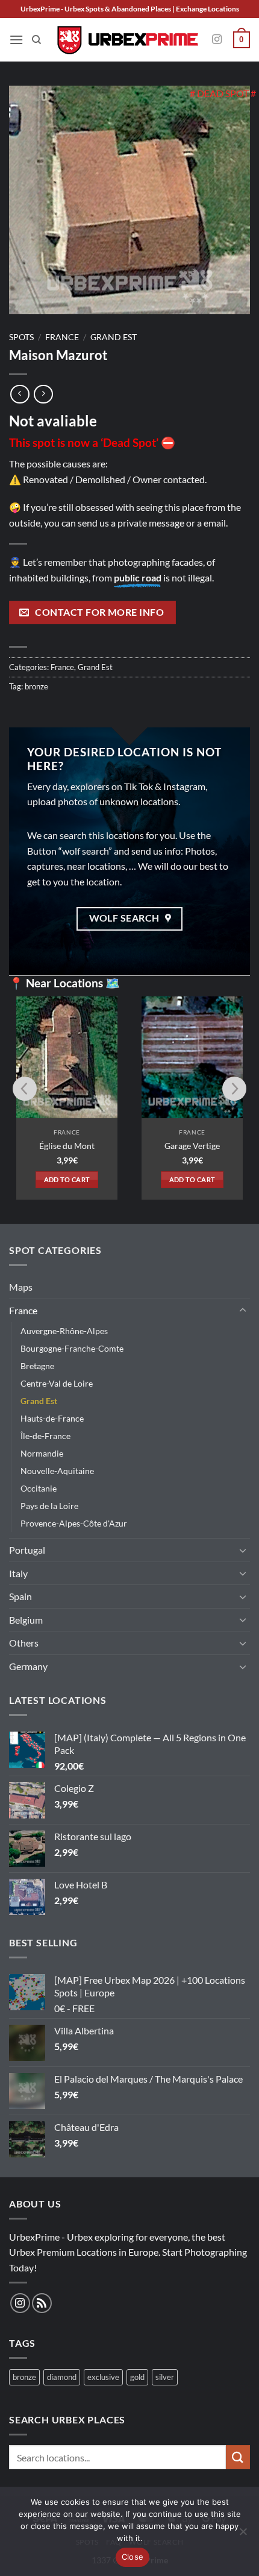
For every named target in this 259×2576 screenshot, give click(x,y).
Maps (21, 1287)
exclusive (103, 2377)
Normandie (42, 1453)
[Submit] (238, 2457)
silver (165, 2377)
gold (137, 2377)
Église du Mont (67, 1146)
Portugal (27, 1550)
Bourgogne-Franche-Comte (72, 1348)
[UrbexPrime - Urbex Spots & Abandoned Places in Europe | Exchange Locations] (127, 40)
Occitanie (39, 1488)
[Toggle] (243, 1311)
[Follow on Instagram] (217, 40)
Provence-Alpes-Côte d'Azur (74, 1523)
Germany (28, 1666)
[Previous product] (43, 394)
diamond (62, 2377)
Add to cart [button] (67, 1179)
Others (24, 1643)
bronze (36, 686)
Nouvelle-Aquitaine (57, 1471)
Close (133, 2557)
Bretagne (37, 1366)
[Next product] (20, 394)
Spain (20, 1596)
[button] (16, 40)
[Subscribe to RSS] (42, 2303)
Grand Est (114, 337)
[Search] (36, 40)
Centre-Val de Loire (57, 1383)
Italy (18, 1573)
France (62, 337)
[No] (243, 2535)
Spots (21, 337)
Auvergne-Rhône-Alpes (64, 1331)
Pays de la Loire (49, 1506)
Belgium (26, 1620)
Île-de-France (45, 1436)
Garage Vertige (192, 1146)
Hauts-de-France (52, 1418)
